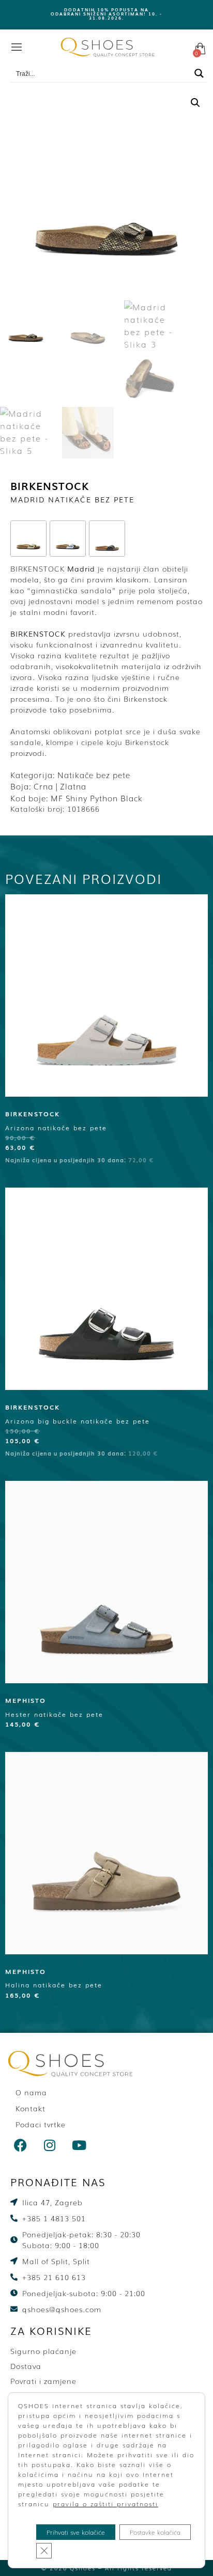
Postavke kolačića (155, 2532)
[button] (195, 103)
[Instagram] (50, 2145)
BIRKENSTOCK (50, 485)
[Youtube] (80, 2145)
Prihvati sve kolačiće (76, 2532)
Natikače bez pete (94, 775)
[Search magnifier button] (199, 73)
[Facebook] (21, 2145)
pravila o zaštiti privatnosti (105, 2504)
